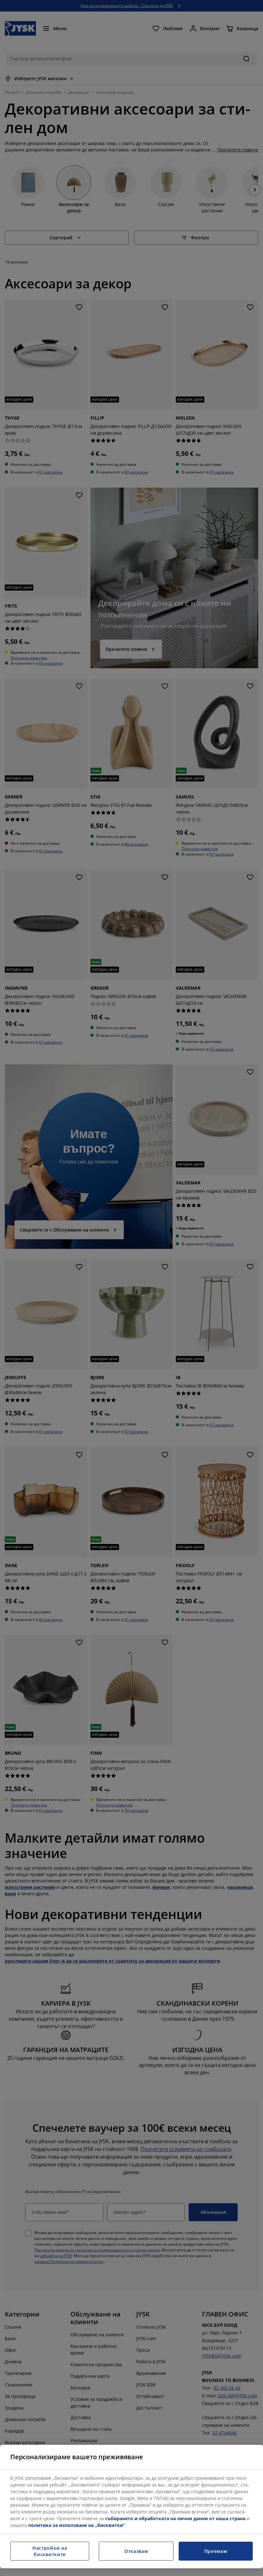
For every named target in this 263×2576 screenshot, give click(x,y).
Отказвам (136, 2551)
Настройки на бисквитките (50, 2551)
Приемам (216, 2551)
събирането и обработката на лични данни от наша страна (175, 2518)
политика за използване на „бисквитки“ (77, 2525)
